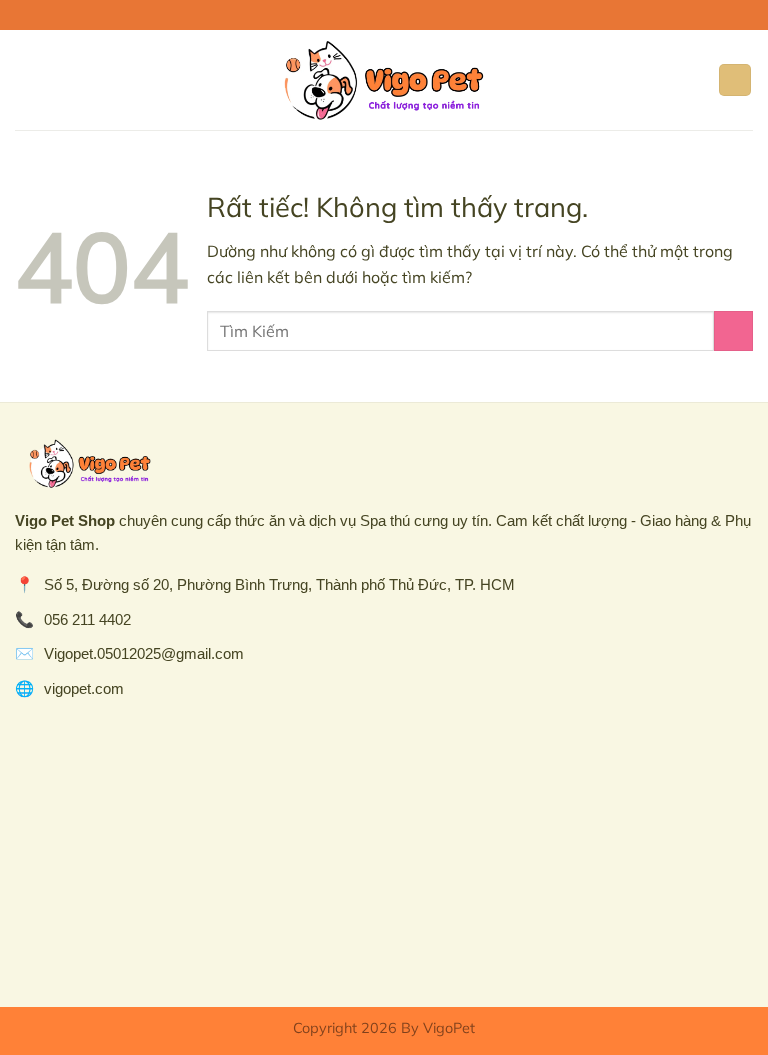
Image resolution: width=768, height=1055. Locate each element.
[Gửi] (733, 330)
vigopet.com (84, 688)
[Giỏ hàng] (735, 80)
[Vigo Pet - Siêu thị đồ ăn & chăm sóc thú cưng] (384, 80)
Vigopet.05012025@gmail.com (144, 653)
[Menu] (27, 79)
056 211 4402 (87, 619)
